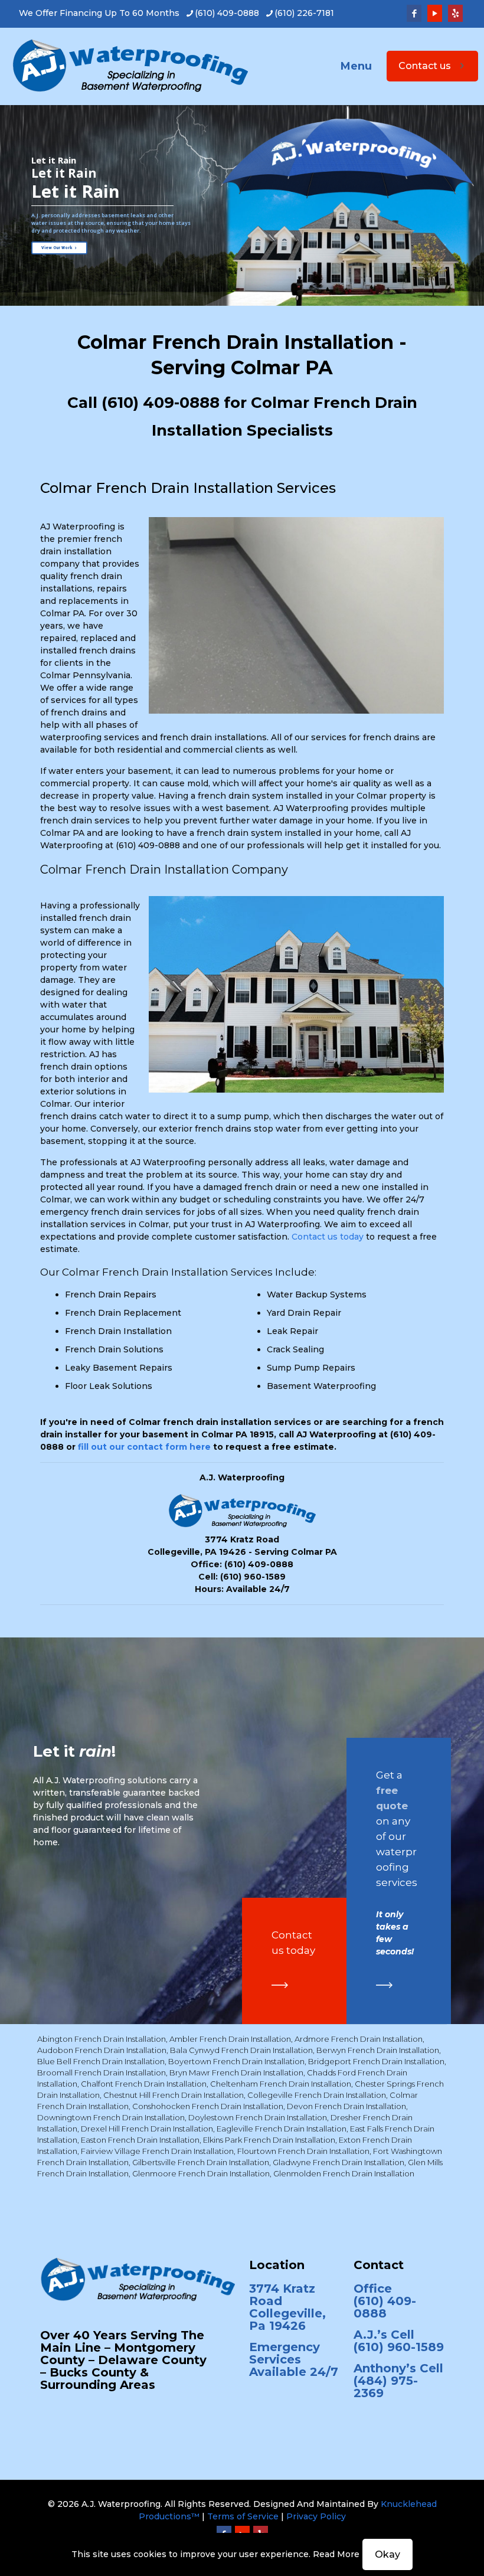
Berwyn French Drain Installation (378, 2050)
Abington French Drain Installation (102, 2039)
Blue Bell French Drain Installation (101, 2061)
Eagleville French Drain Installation (282, 2129)
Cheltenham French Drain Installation (281, 2084)
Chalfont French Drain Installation (144, 2084)
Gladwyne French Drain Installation (339, 2162)
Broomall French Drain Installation (102, 2072)
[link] (280, 1985)
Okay (387, 2554)
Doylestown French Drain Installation (258, 2117)
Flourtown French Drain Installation (303, 2151)
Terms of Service (243, 2516)
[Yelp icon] (455, 13)
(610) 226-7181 (304, 13)
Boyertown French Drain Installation (236, 2061)
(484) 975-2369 (386, 2387)
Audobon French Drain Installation (102, 2050)
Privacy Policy (316, 2516)
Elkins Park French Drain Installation (269, 2140)
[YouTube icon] (435, 13)
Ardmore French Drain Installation (359, 2039)
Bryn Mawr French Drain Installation (236, 2072)
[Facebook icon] (414, 13)
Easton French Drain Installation (140, 2140)
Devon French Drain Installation (346, 2106)
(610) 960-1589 (253, 1577)
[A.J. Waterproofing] (130, 66)
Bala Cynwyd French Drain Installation (241, 2050)
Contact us (425, 66)
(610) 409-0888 (227, 13)
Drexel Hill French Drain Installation (147, 2129)
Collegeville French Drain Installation (317, 2095)
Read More (336, 2554)
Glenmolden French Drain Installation (344, 2173)
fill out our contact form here (144, 1447)
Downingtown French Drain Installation (111, 2117)
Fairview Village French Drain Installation (157, 2151)
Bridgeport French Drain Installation (376, 2061)
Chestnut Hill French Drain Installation (174, 2095)
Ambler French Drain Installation (230, 2039)
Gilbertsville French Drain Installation (201, 2162)
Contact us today (328, 1237)
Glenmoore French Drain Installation (201, 2173)
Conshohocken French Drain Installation (208, 2106)
